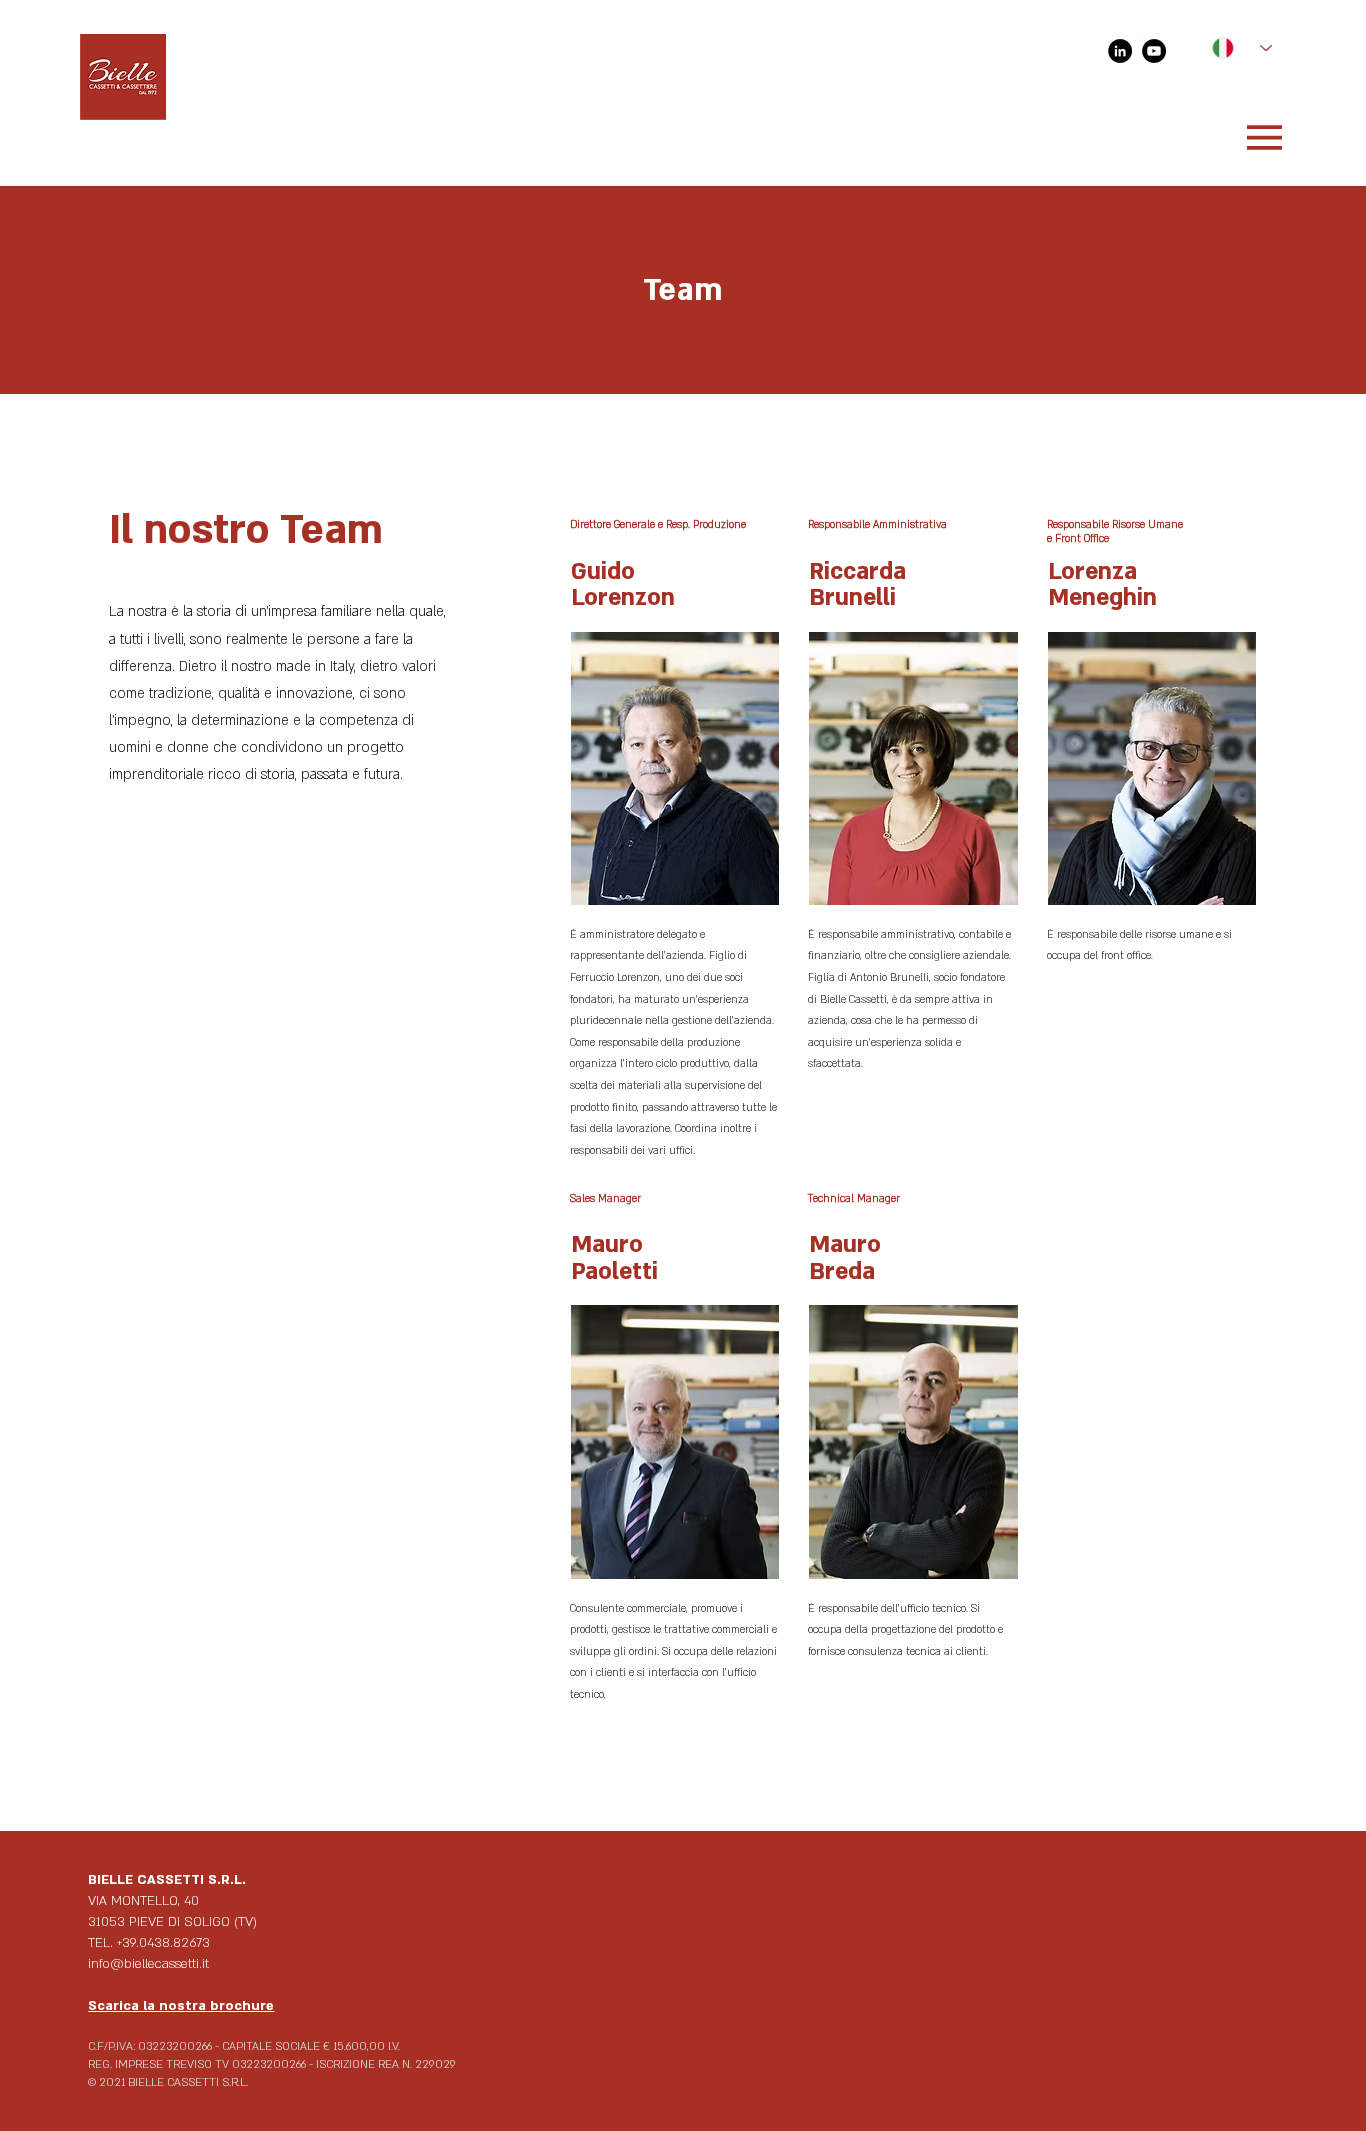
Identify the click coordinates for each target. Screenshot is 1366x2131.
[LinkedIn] (1120, 51)
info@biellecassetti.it (148, 1964)
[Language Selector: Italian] (1232, 48)
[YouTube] (1154, 51)
